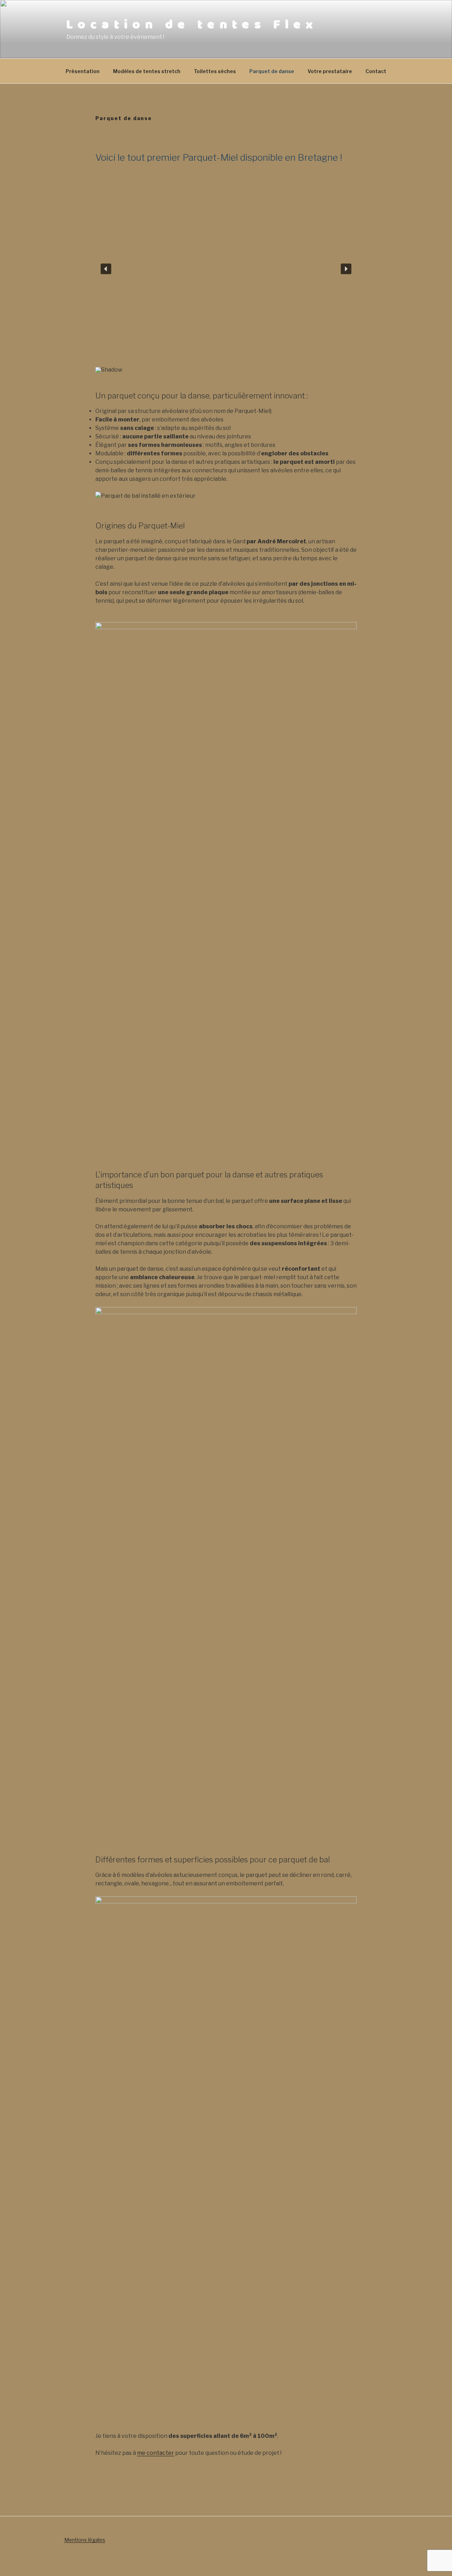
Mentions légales (85, 2540)
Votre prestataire (330, 71)
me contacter (156, 2453)
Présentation (83, 71)
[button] (106, 269)
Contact (376, 71)
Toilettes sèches (215, 71)
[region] (226, 275)
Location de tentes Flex (192, 25)
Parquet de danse (272, 71)
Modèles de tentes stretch (147, 71)
